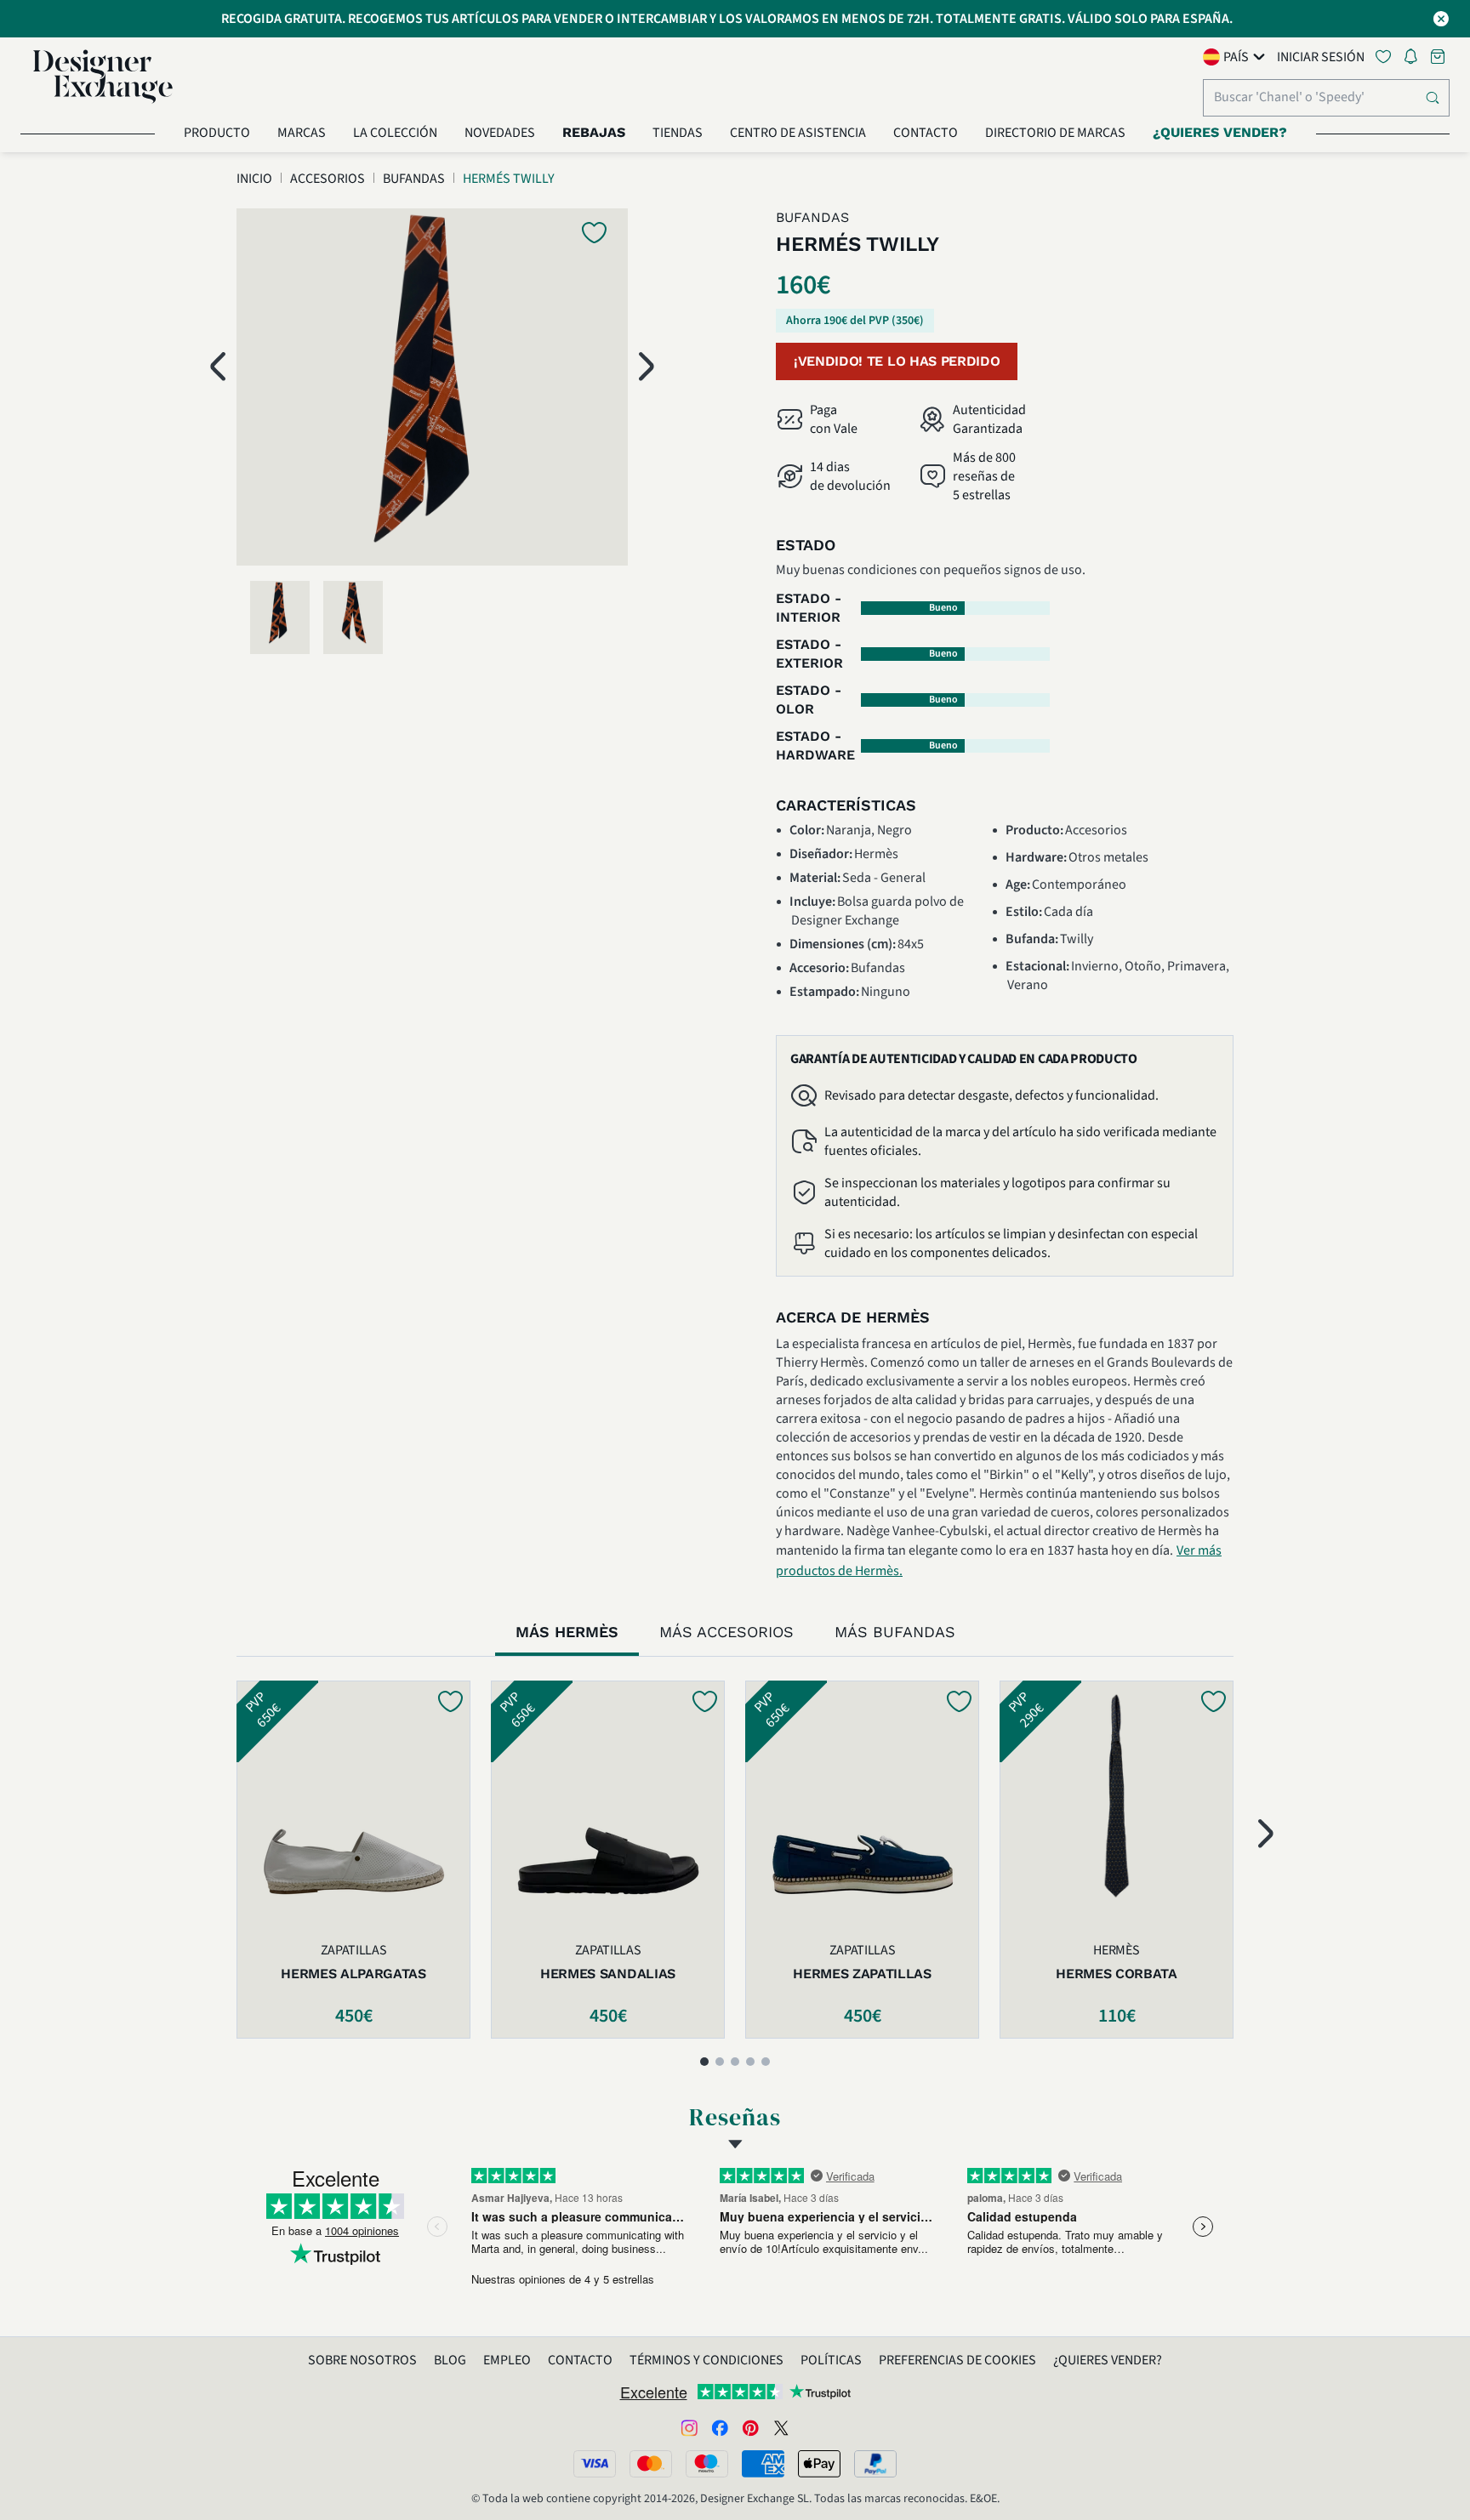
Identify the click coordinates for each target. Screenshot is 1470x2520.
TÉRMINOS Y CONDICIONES (707, 2360)
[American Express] (763, 2464)
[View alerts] (1416, 60)
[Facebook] (720, 2427)
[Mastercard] (651, 2464)
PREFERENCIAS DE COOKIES (957, 2360)
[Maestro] (707, 2464)
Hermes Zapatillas (862, 1974)
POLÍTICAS (831, 2360)
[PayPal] (875, 2464)
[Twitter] (781, 2427)
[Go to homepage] (103, 77)
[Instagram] (689, 2427)
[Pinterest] (750, 2427)
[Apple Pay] (819, 2464)
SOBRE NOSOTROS (362, 2360)
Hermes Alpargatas (353, 1974)
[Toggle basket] (1439, 57)
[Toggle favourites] (1387, 57)
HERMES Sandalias (608, 1974)
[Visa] (595, 2464)
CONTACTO (580, 2360)
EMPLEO (507, 2360)
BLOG (450, 2360)
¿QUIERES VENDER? (1108, 2360)
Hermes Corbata (1117, 1974)
